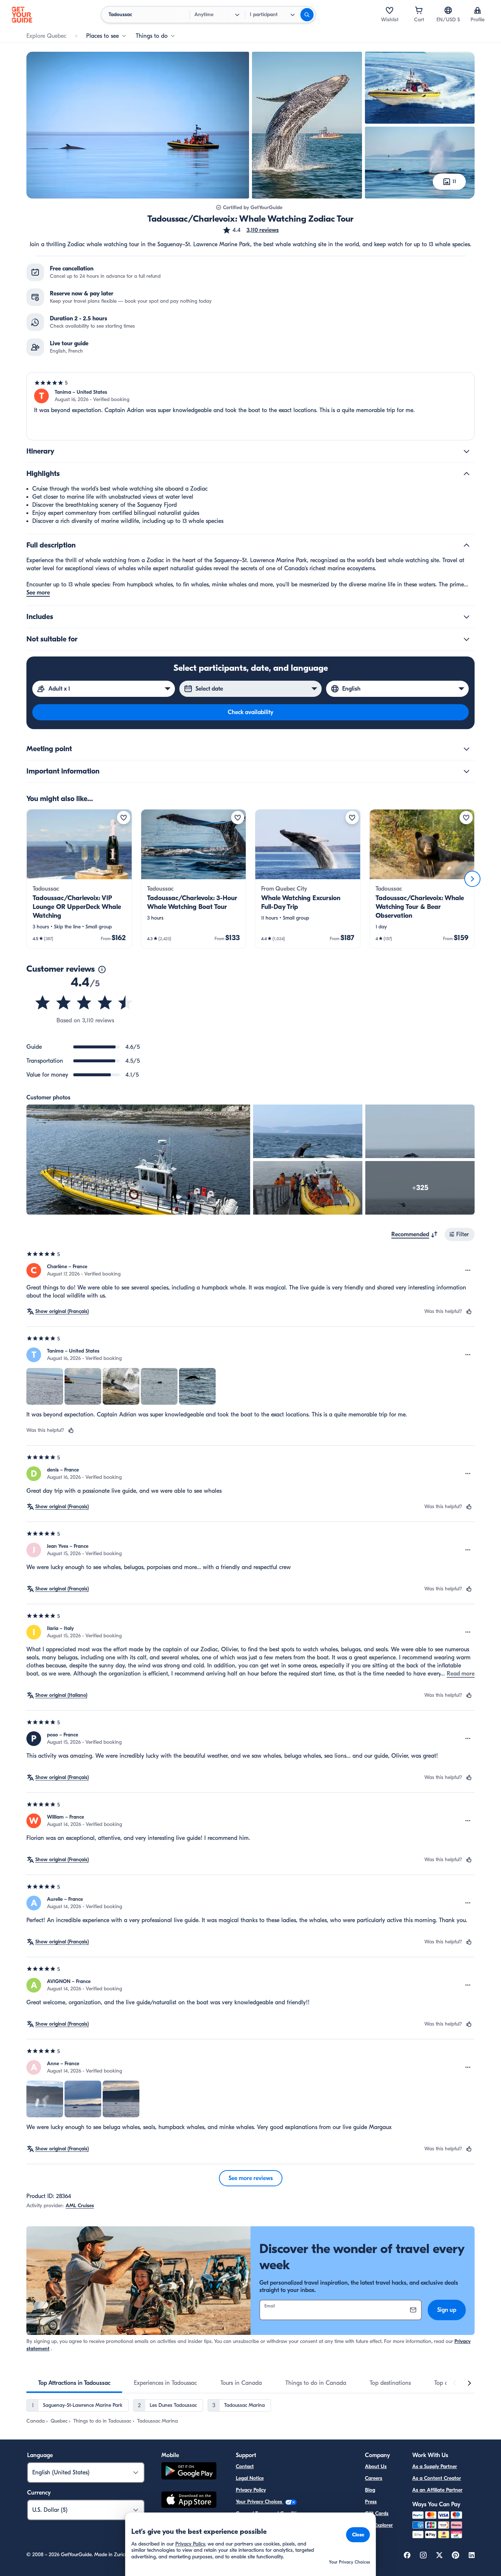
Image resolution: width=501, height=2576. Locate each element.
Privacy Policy (251, 2490)
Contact (245, 2466)
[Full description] (467, 545)
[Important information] (467, 771)
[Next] (472, 879)
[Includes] (467, 617)
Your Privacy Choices (260, 2502)
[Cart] (419, 10)
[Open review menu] (468, 1270)
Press (371, 2502)
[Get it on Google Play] (189, 2472)
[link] (79, 879)
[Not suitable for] (467, 639)
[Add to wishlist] (124, 818)
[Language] (448, 10)
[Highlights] (467, 474)
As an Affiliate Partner (437, 2490)
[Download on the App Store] (189, 2501)
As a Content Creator (437, 2478)
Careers (374, 2478)
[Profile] (478, 10)
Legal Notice (250, 2478)
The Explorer (379, 2525)
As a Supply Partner (435, 2466)
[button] (251, 230)
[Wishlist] (390, 10)
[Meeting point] (467, 749)
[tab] (74, 2383)
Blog (370, 2490)
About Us (376, 2466)
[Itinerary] (467, 451)
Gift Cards (377, 2513)
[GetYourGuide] (22, 15)
